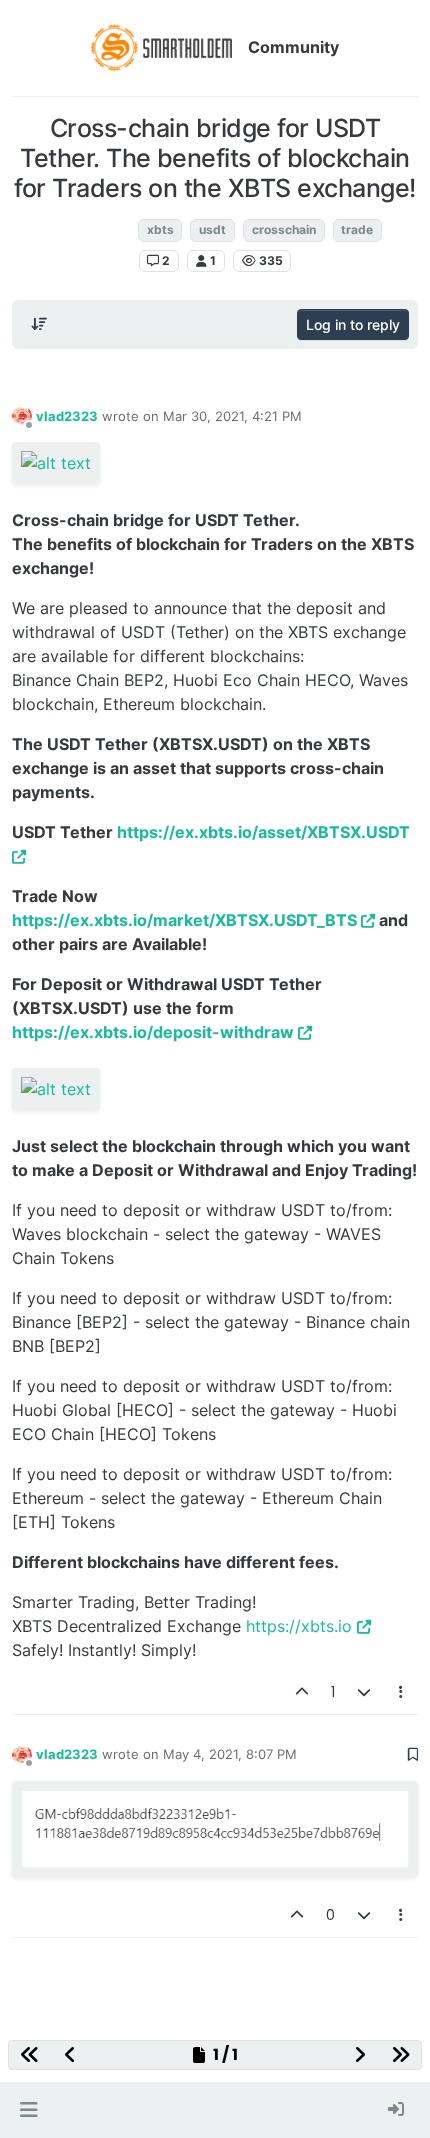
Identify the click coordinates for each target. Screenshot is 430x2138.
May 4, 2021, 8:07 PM (230, 1754)
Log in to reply (353, 324)
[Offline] (22, 415)
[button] (28, 2110)
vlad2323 (67, 416)
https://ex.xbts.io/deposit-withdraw (153, 1032)
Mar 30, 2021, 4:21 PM (232, 416)
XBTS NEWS (89, 229)
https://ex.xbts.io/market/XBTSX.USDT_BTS (184, 920)
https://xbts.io (299, 1626)
